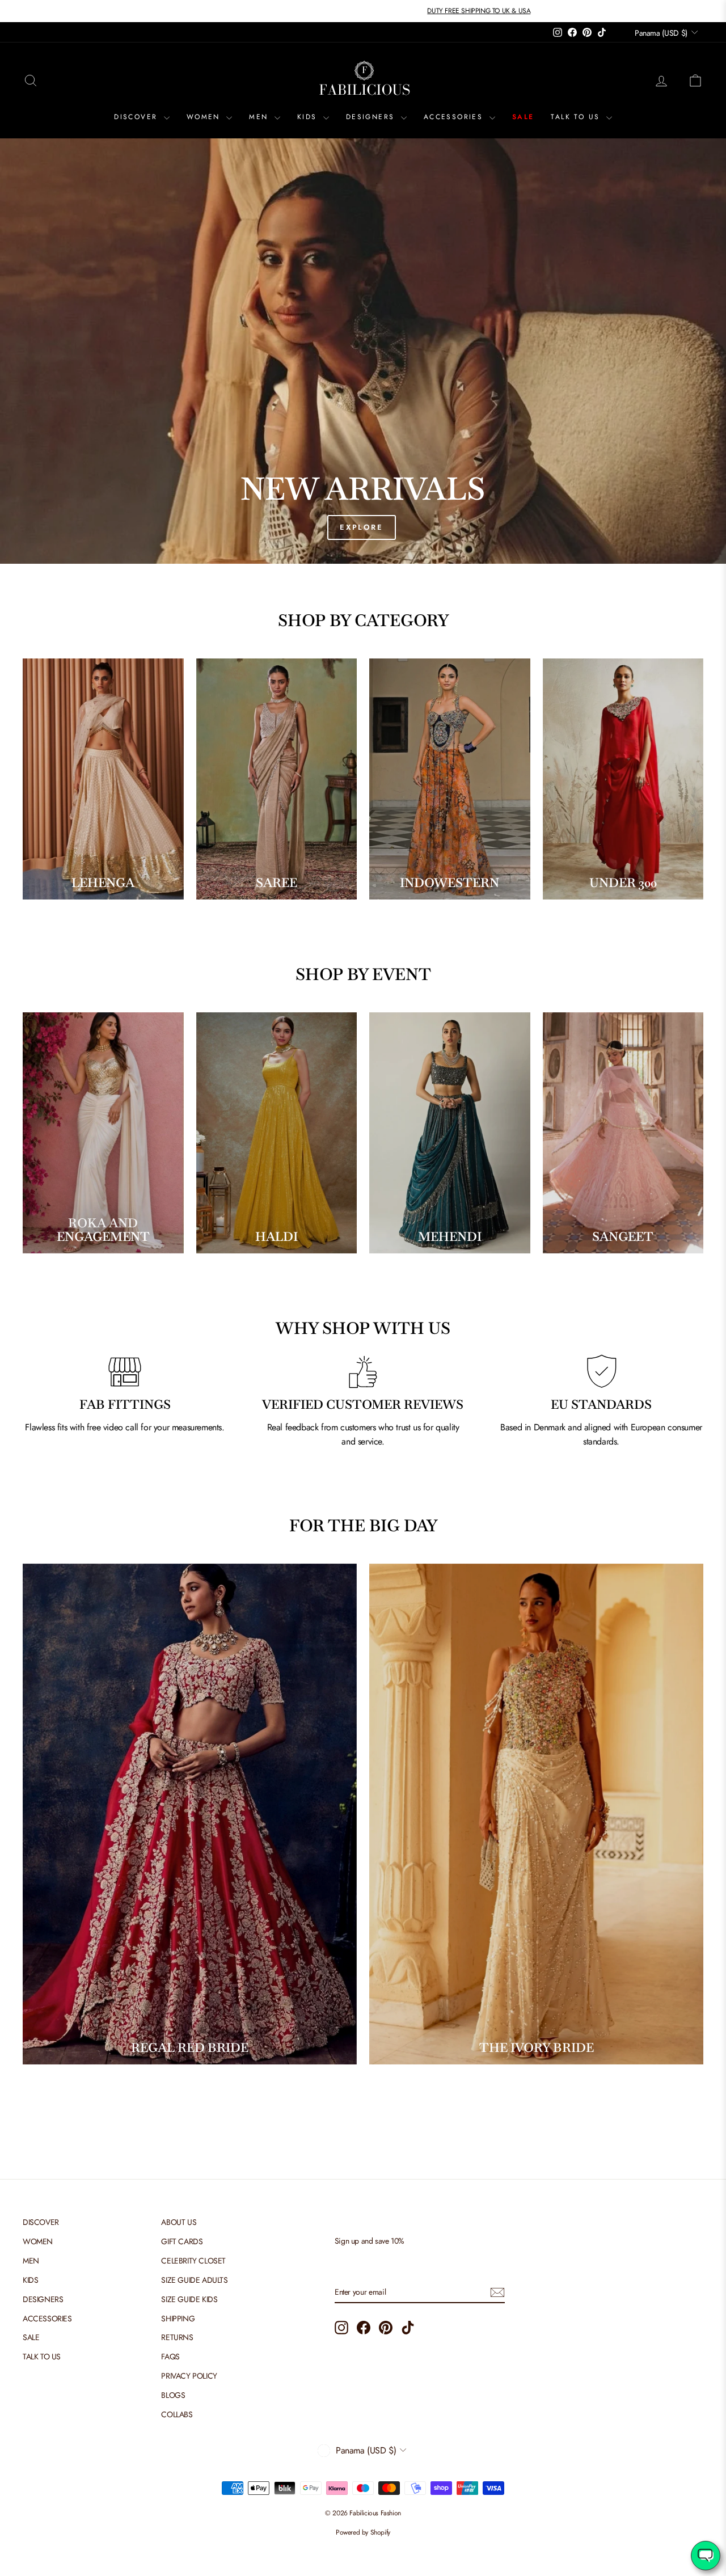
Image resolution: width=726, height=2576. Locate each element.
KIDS (309, 117)
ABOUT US (179, 2222)
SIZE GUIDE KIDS (189, 2299)
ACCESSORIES (455, 117)
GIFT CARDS (182, 2241)
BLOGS (173, 2395)
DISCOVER (138, 117)
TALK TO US (577, 117)
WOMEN (205, 117)
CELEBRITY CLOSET (193, 2261)
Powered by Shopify (363, 2532)
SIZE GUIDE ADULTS (194, 2280)
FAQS (170, 2357)
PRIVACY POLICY (189, 2376)
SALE (523, 117)
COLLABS (177, 2414)
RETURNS (177, 2337)
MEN (260, 117)
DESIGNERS (372, 117)
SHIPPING (178, 2319)
